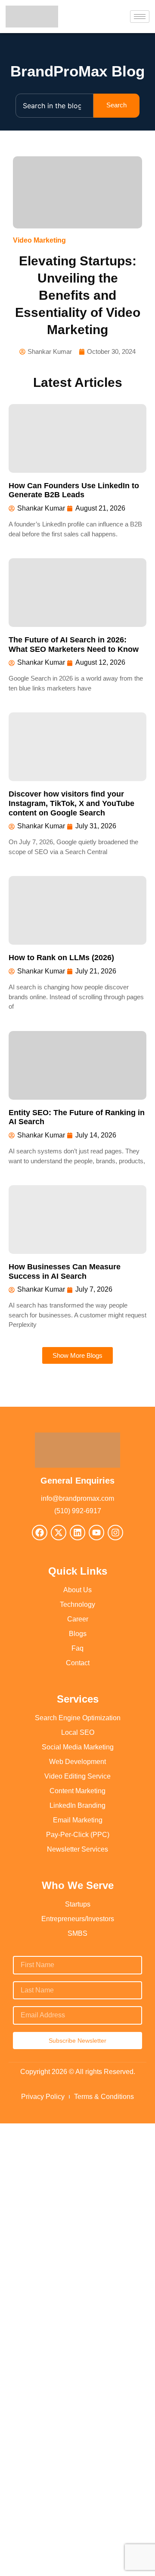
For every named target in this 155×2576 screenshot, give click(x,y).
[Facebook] (40, 1533)
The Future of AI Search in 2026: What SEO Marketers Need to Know (74, 645)
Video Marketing (39, 240)
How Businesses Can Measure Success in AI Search (65, 1271)
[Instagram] (115, 1533)
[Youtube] (96, 1533)
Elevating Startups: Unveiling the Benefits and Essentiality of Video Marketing (78, 295)
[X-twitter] (59, 1533)
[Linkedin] (77, 1533)
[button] (77, 1355)
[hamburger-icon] (140, 17)
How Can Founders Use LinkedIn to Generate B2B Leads (74, 490)
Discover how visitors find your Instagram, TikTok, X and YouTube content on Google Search (71, 803)
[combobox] (54, 106)
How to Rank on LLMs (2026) (61, 958)
